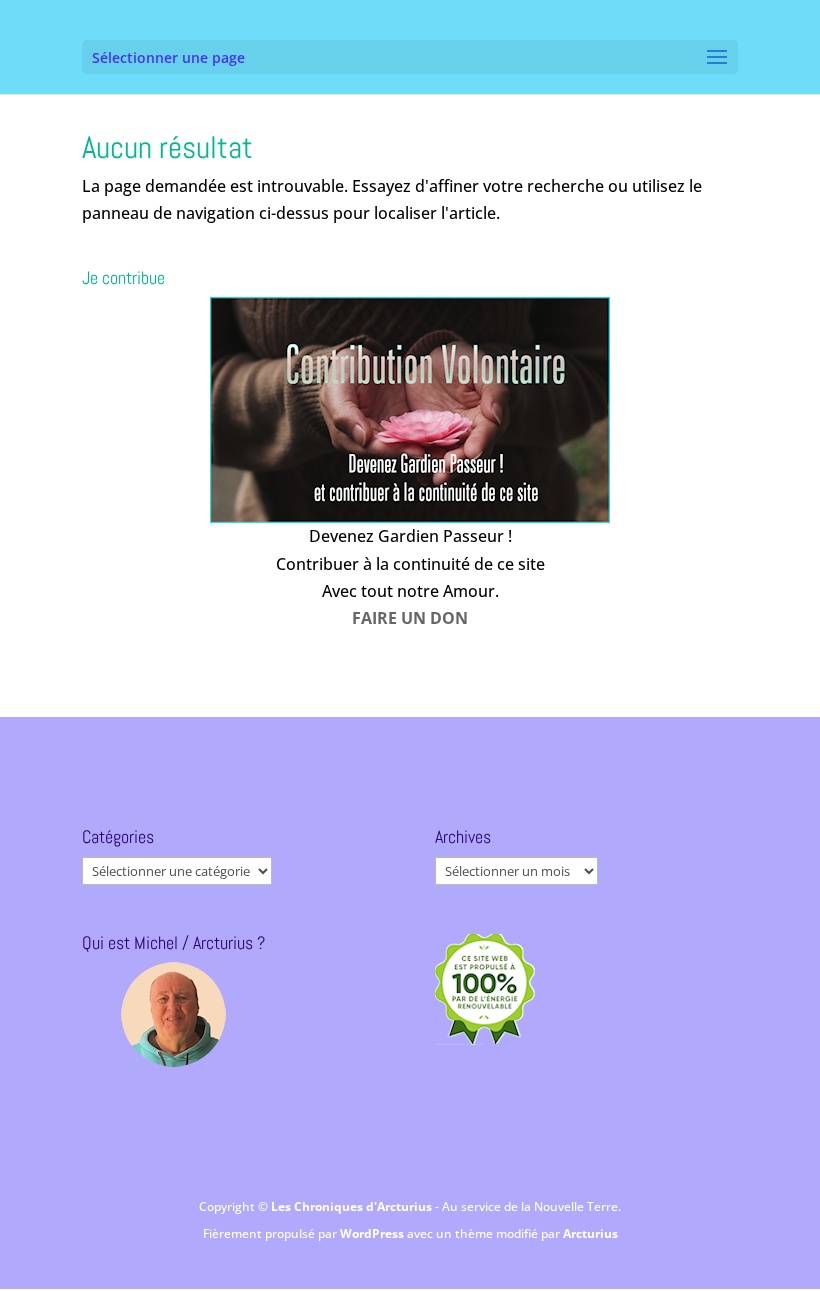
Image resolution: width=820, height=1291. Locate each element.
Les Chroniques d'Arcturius (353, 1206)
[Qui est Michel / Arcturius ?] (173, 1014)
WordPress (373, 1233)
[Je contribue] (410, 410)
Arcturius (590, 1233)
